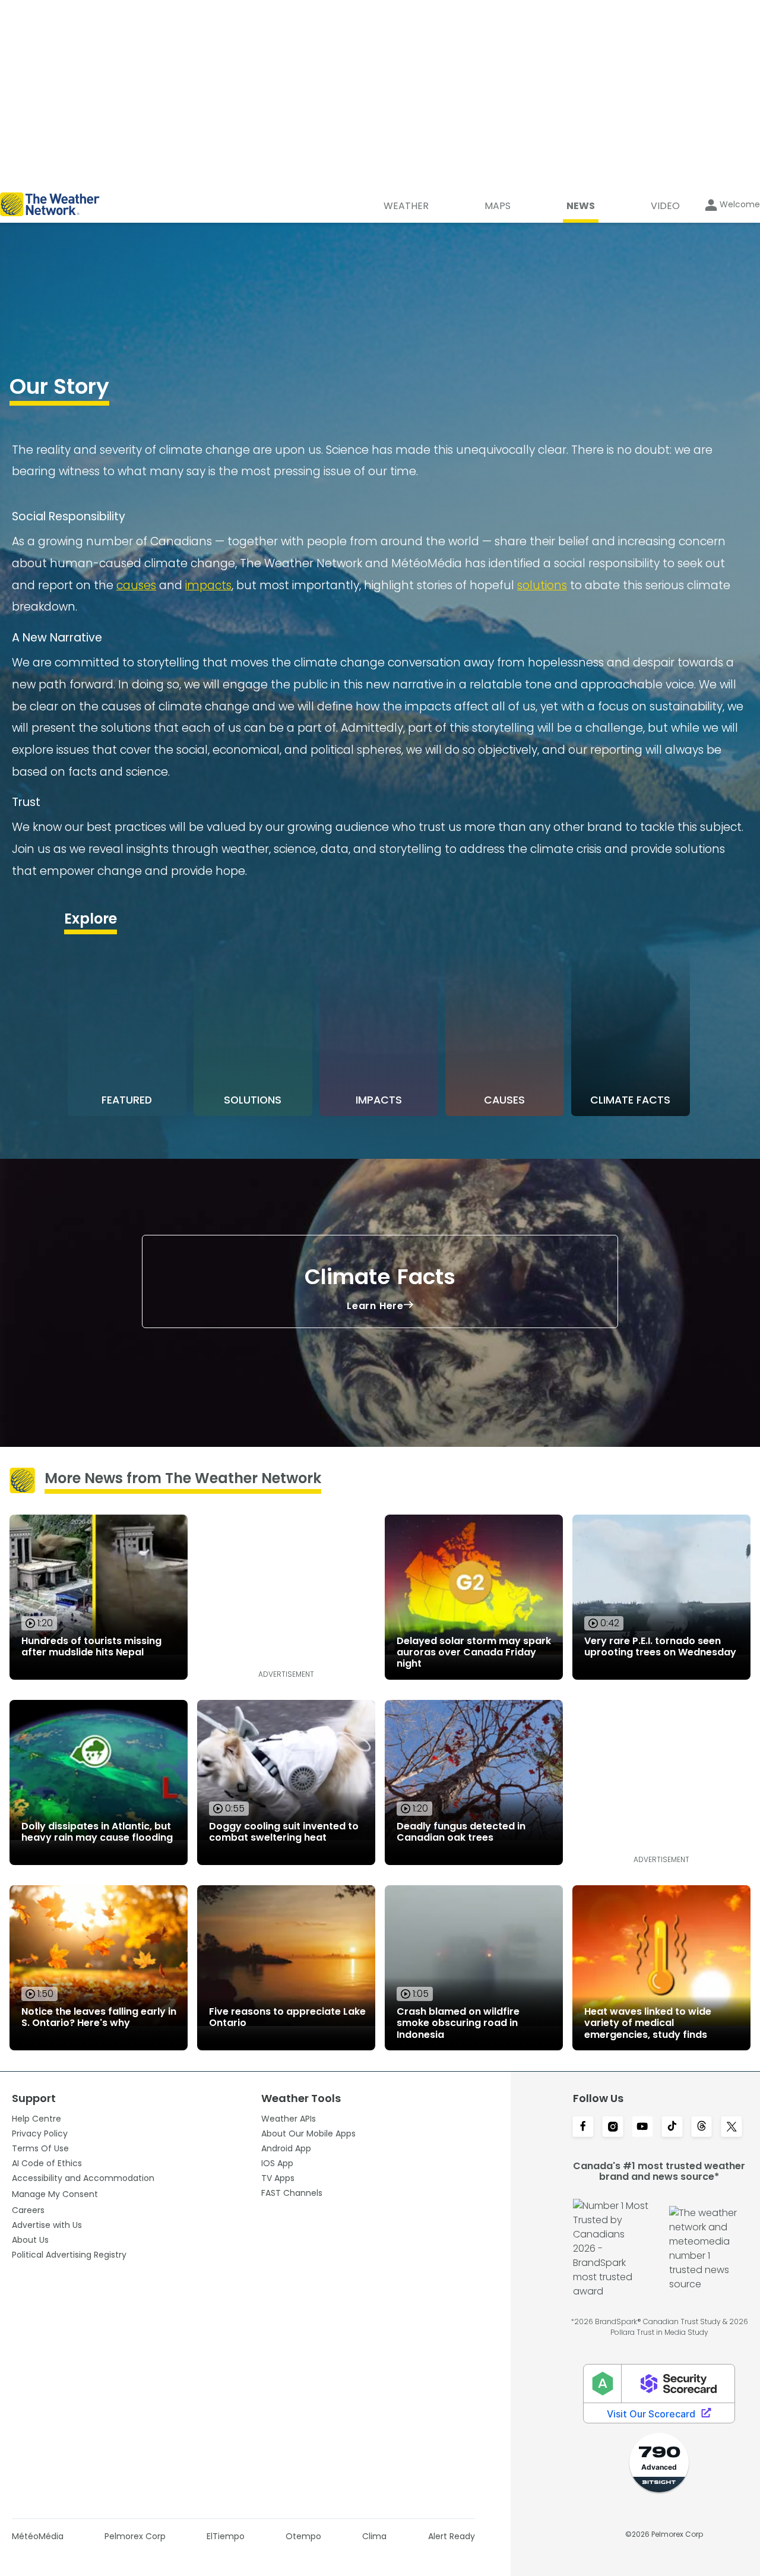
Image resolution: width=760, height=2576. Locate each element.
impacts (208, 585)
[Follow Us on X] (731, 2128)
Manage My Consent (55, 2194)
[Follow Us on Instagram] (613, 2128)
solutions (542, 585)
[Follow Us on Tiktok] (672, 2128)
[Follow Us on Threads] (702, 2128)
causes (136, 585)
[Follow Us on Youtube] (642, 2128)
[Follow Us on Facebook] (583, 2128)
